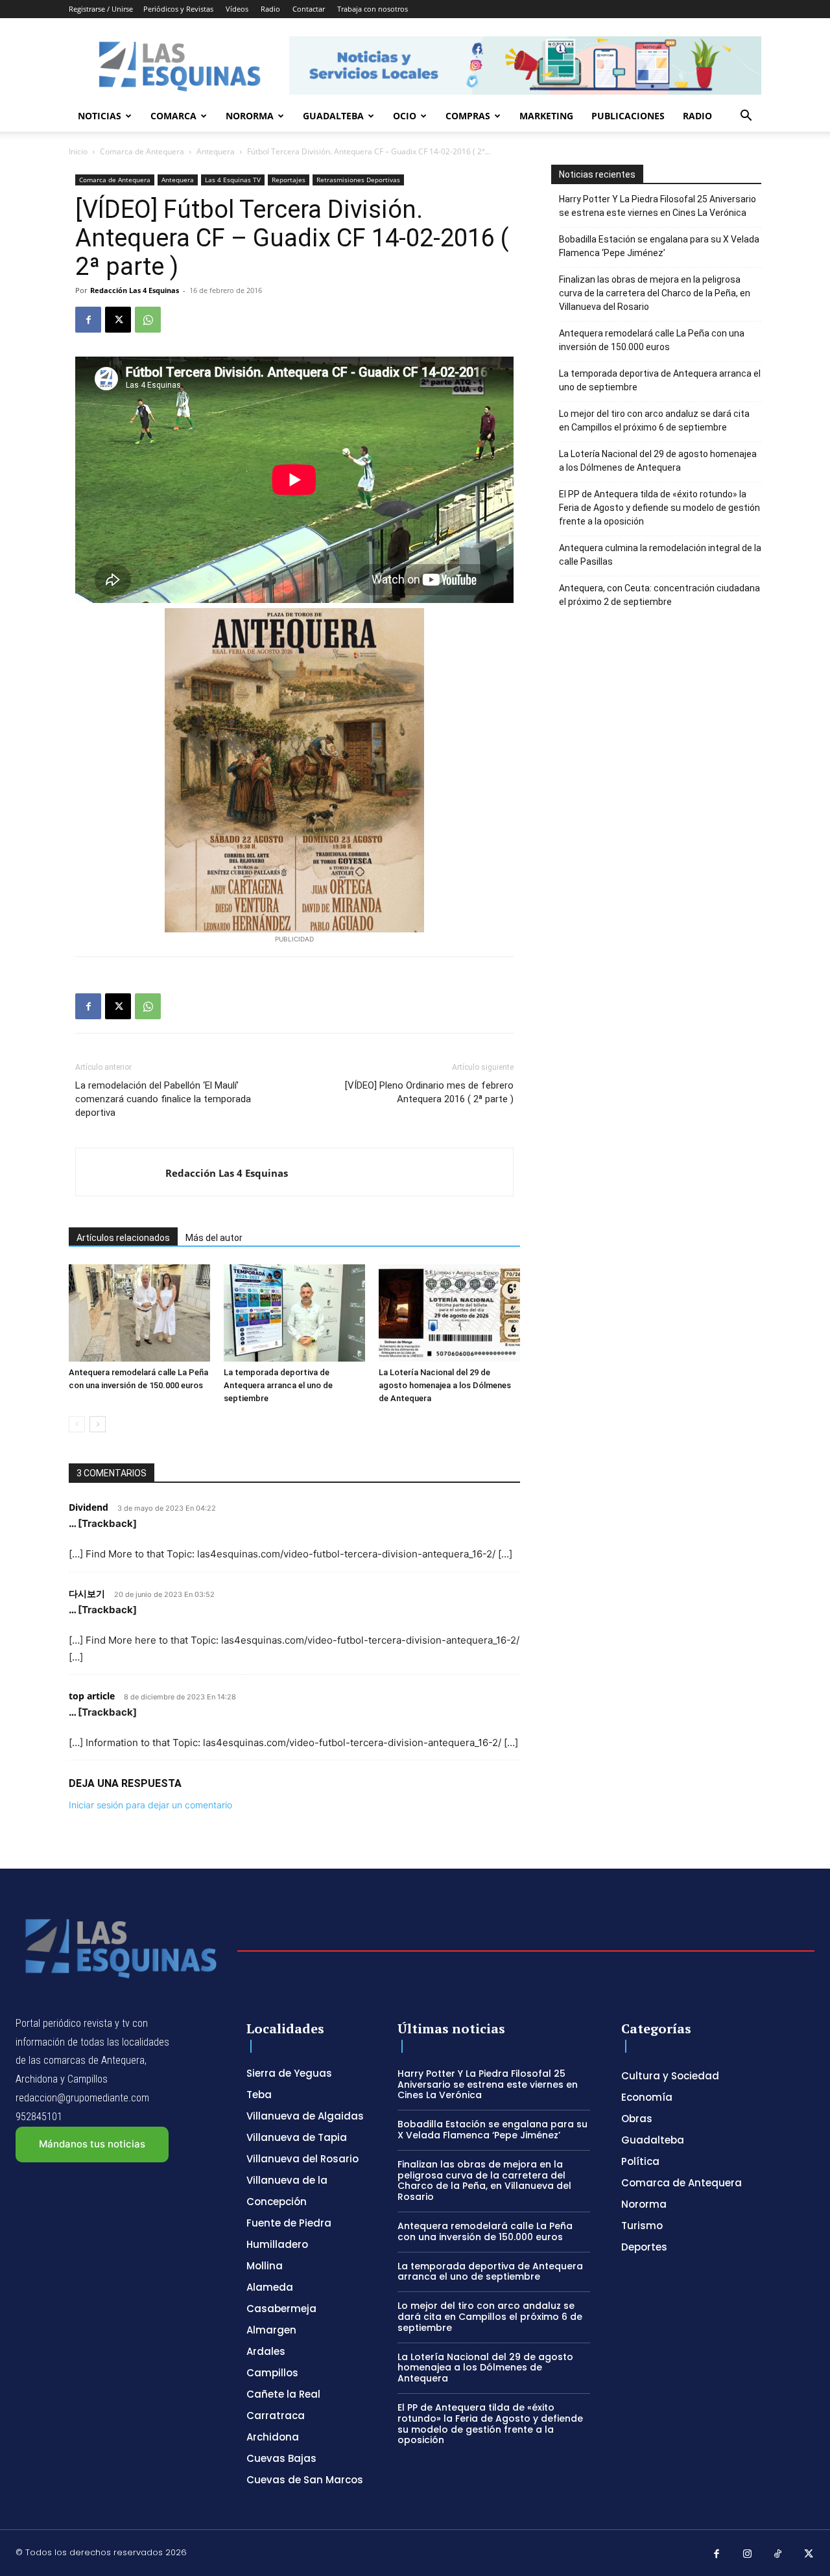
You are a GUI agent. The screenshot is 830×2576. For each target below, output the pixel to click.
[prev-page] (77, 1424)
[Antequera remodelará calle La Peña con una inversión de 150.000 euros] (139, 1313)
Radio (270, 9)
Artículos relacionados (123, 1238)
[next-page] (98, 1424)
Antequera (216, 151)
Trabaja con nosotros (373, 9)
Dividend (89, 1507)
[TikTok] (778, 2555)
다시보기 (87, 1593)
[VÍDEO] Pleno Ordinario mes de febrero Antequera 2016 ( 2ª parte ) (429, 1092)
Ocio (405, 116)
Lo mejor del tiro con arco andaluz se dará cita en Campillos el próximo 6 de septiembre (654, 420)
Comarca (173, 116)
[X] (118, 320)
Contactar (309, 9)
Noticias (100, 116)
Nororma (250, 116)
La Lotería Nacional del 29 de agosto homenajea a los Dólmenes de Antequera (445, 1385)
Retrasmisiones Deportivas (358, 180)
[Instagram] (748, 2555)
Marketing (546, 116)
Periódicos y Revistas (178, 9)
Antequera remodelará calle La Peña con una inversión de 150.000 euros (652, 340)
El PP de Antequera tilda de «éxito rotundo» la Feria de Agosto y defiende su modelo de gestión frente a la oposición (659, 508)
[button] (746, 117)
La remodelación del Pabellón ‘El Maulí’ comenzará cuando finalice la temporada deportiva (163, 1099)
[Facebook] (88, 320)
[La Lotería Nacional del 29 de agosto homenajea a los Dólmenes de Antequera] (449, 1313)
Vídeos (237, 9)
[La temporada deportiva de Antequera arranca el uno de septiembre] (294, 1313)
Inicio (78, 151)
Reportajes (289, 180)
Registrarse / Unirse (101, 9)
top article (92, 1696)
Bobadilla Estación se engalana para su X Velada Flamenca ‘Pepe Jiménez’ (659, 246)
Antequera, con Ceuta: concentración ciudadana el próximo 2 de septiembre (659, 595)
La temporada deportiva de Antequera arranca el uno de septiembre (278, 1385)
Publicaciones (628, 116)
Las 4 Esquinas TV (233, 180)
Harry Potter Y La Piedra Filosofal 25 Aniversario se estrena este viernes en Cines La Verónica (658, 206)
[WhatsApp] (148, 320)
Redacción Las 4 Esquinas (135, 290)
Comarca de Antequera (142, 151)
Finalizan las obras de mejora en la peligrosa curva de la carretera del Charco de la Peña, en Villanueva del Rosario (655, 293)
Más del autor (214, 1238)
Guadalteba (333, 116)
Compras (468, 116)
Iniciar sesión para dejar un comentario (150, 1805)
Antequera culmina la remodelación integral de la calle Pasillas (660, 555)
